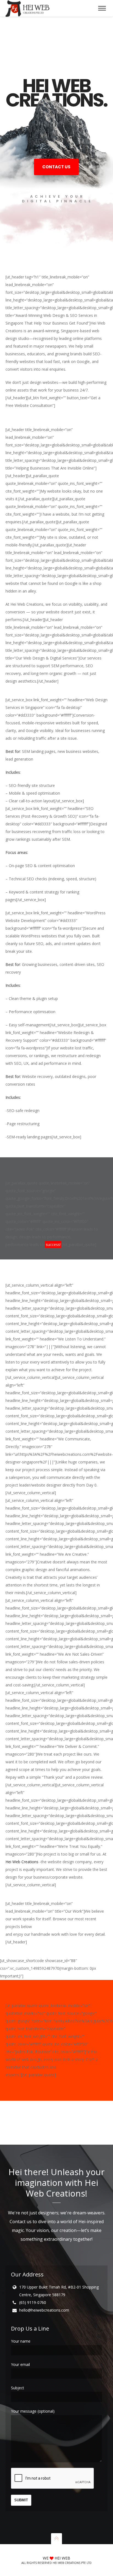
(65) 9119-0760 (33, 2302)
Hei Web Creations (22, 1862)
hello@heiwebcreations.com (44, 2310)
